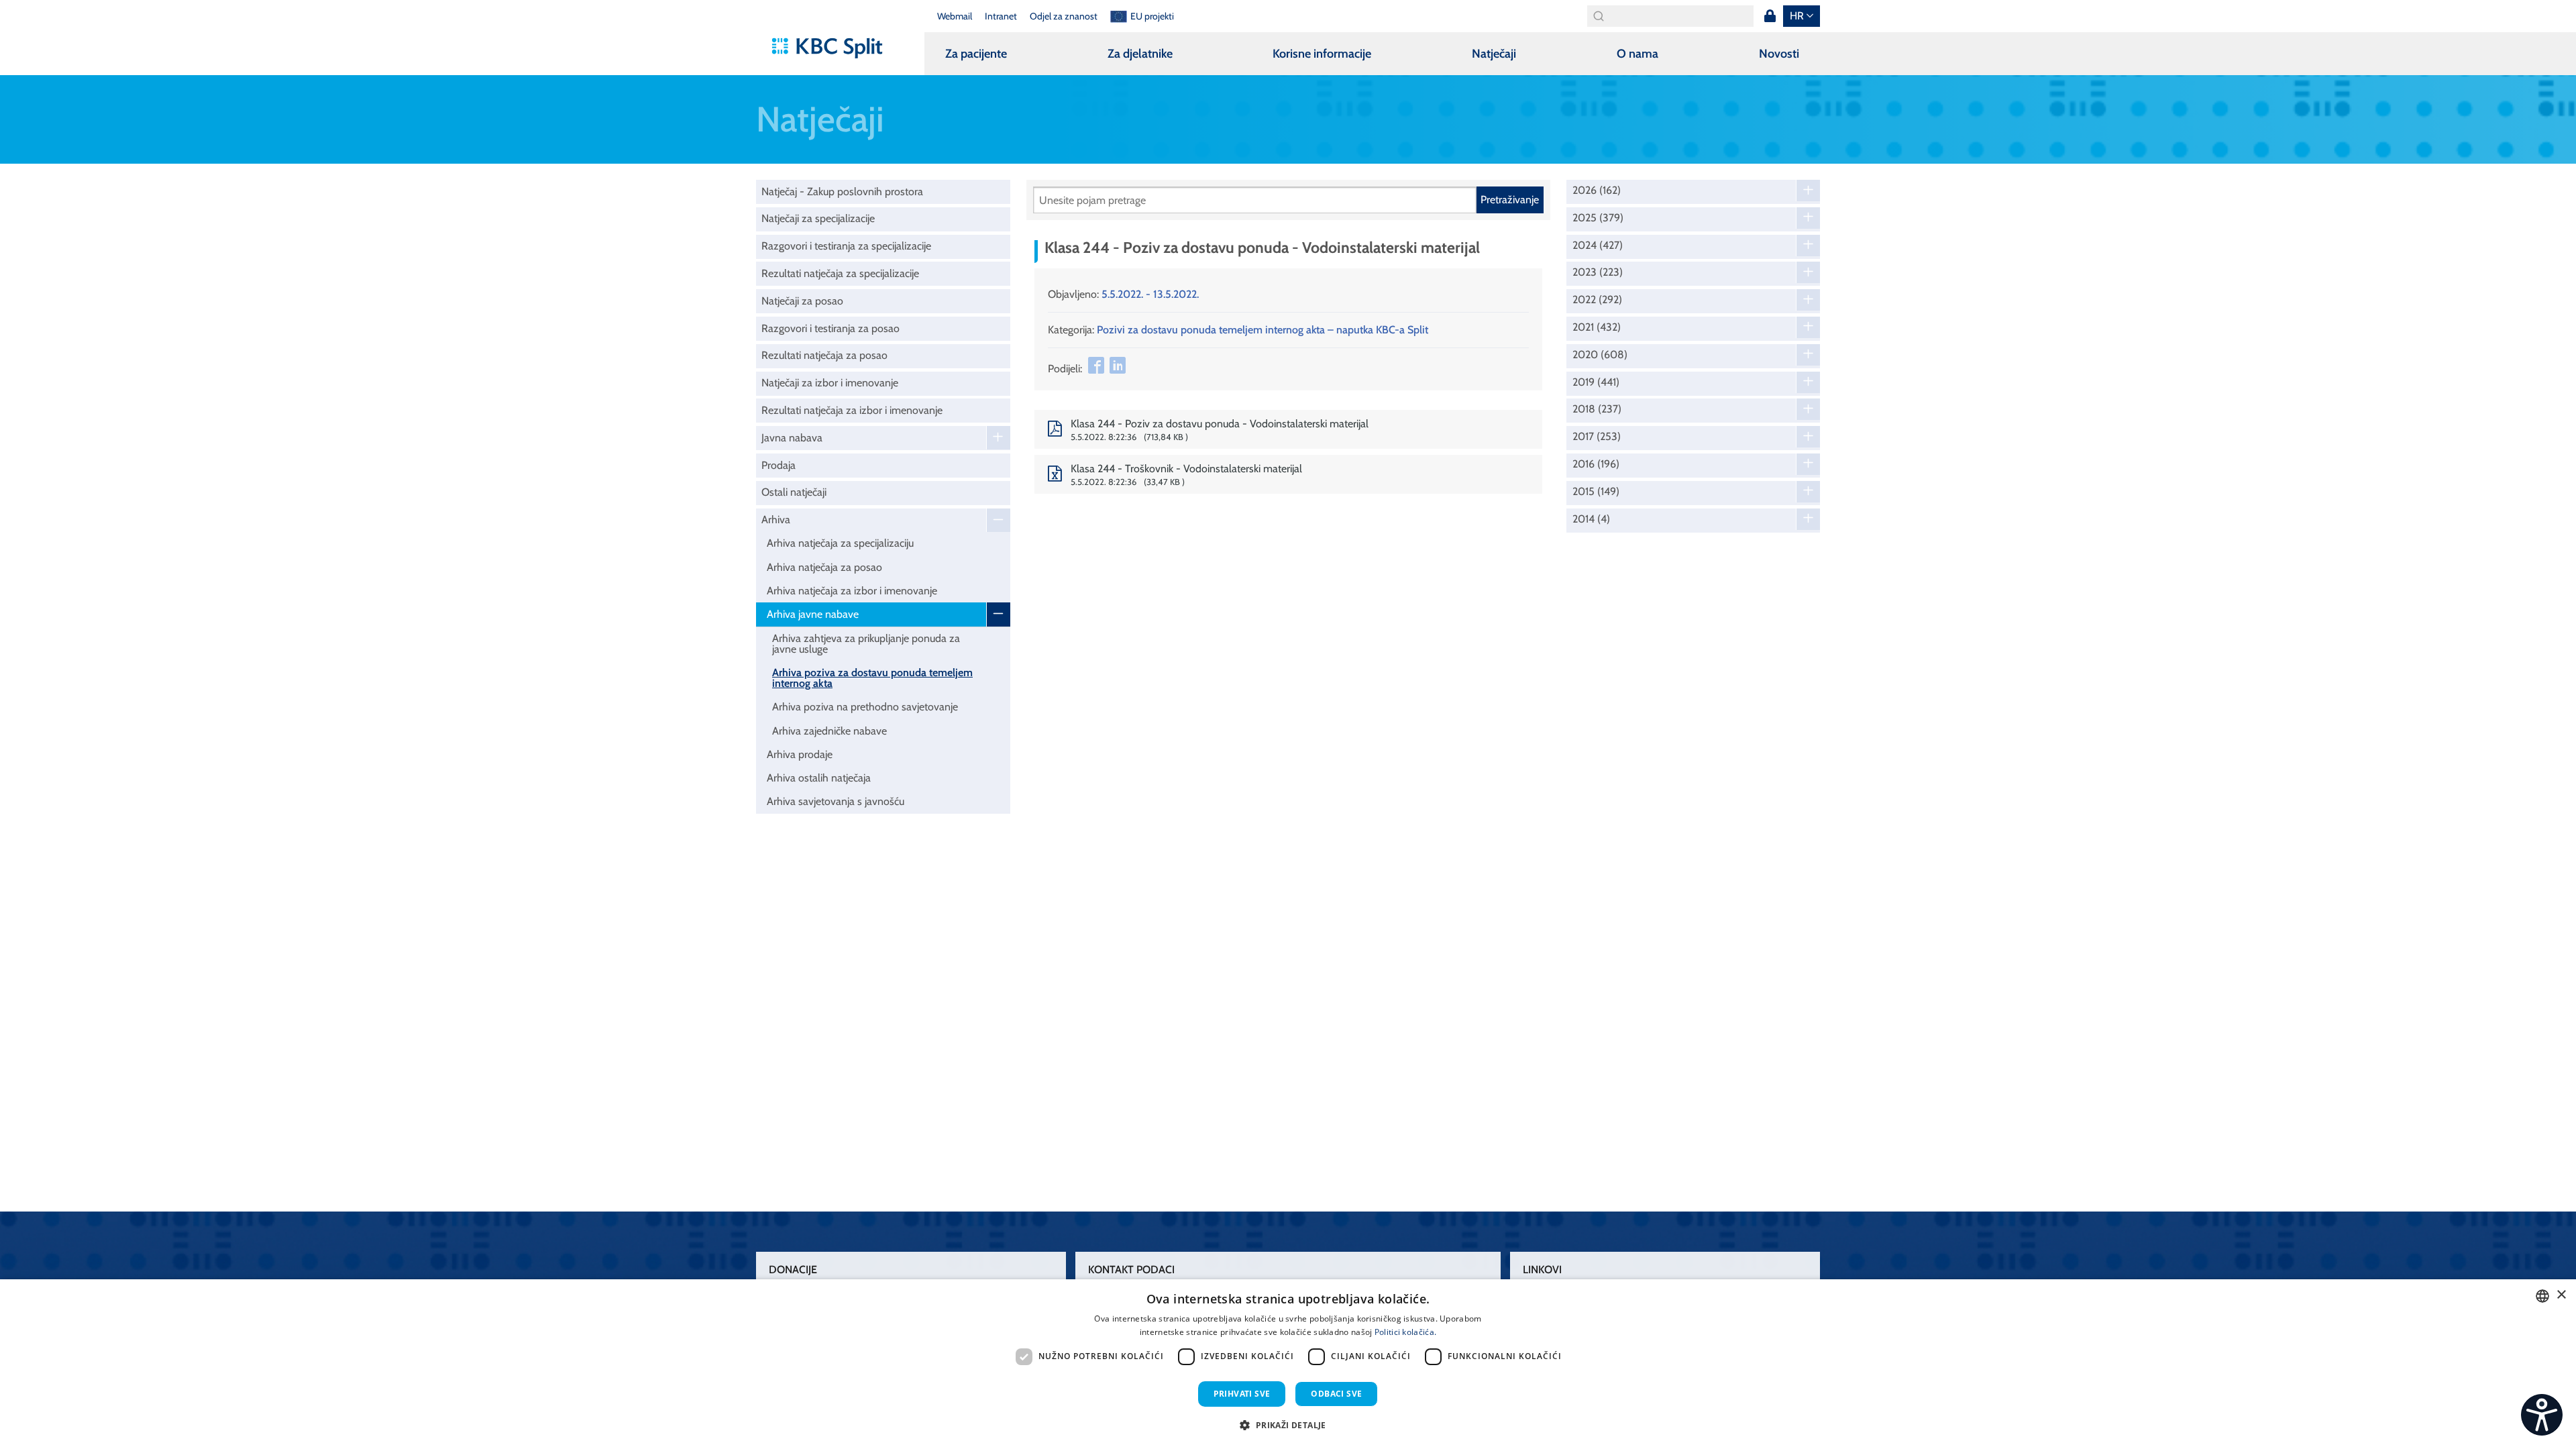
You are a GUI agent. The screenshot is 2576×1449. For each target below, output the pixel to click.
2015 (1596, 492)
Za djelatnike (1140, 54)
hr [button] (1797, 16)
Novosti (1779, 54)
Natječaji (1494, 54)
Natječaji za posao (802, 301)
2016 (1596, 464)
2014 (1591, 519)
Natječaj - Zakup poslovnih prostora (842, 192)
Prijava (1770, 16)
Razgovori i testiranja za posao (830, 328)
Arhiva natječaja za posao (824, 567)
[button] (1288, 1425)
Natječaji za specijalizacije (818, 218)
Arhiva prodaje (800, 754)
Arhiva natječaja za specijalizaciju (840, 543)
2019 (1596, 382)
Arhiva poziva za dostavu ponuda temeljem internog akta (872, 678)
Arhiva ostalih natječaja (819, 778)
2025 (1598, 218)
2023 (1598, 272)
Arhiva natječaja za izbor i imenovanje (852, 591)
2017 (1597, 437)
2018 (1597, 409)
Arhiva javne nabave (813, 614)
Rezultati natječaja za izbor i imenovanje (852, 410)
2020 (1600, 355)
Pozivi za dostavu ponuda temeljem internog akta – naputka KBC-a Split (1263, 330)
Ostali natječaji (794, 492)
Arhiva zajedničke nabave (829, 731)
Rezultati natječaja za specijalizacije (840, 273)
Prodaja (779, 465)
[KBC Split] (834, 48)
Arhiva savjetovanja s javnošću (836, 801)
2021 (1597, 327)
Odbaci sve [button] (1336, 1394)
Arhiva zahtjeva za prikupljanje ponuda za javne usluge (866, 644)
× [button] (2561, 1295)
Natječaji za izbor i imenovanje (830, 383)
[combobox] (2542, 1296)
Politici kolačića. (1405, 1332)
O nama (1638, 54)
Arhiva (776, 520)
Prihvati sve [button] (1242, 1394)
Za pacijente (976, 54)
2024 (1598, 246)
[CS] (2542, 1415)
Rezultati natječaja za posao (824, 355)
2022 (1597, 300)
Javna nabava (792, 438)
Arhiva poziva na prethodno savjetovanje (865, 707)
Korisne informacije (1322, 54)
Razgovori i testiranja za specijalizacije (846, 246)
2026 (1597, 191)
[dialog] (1288, 1364)
